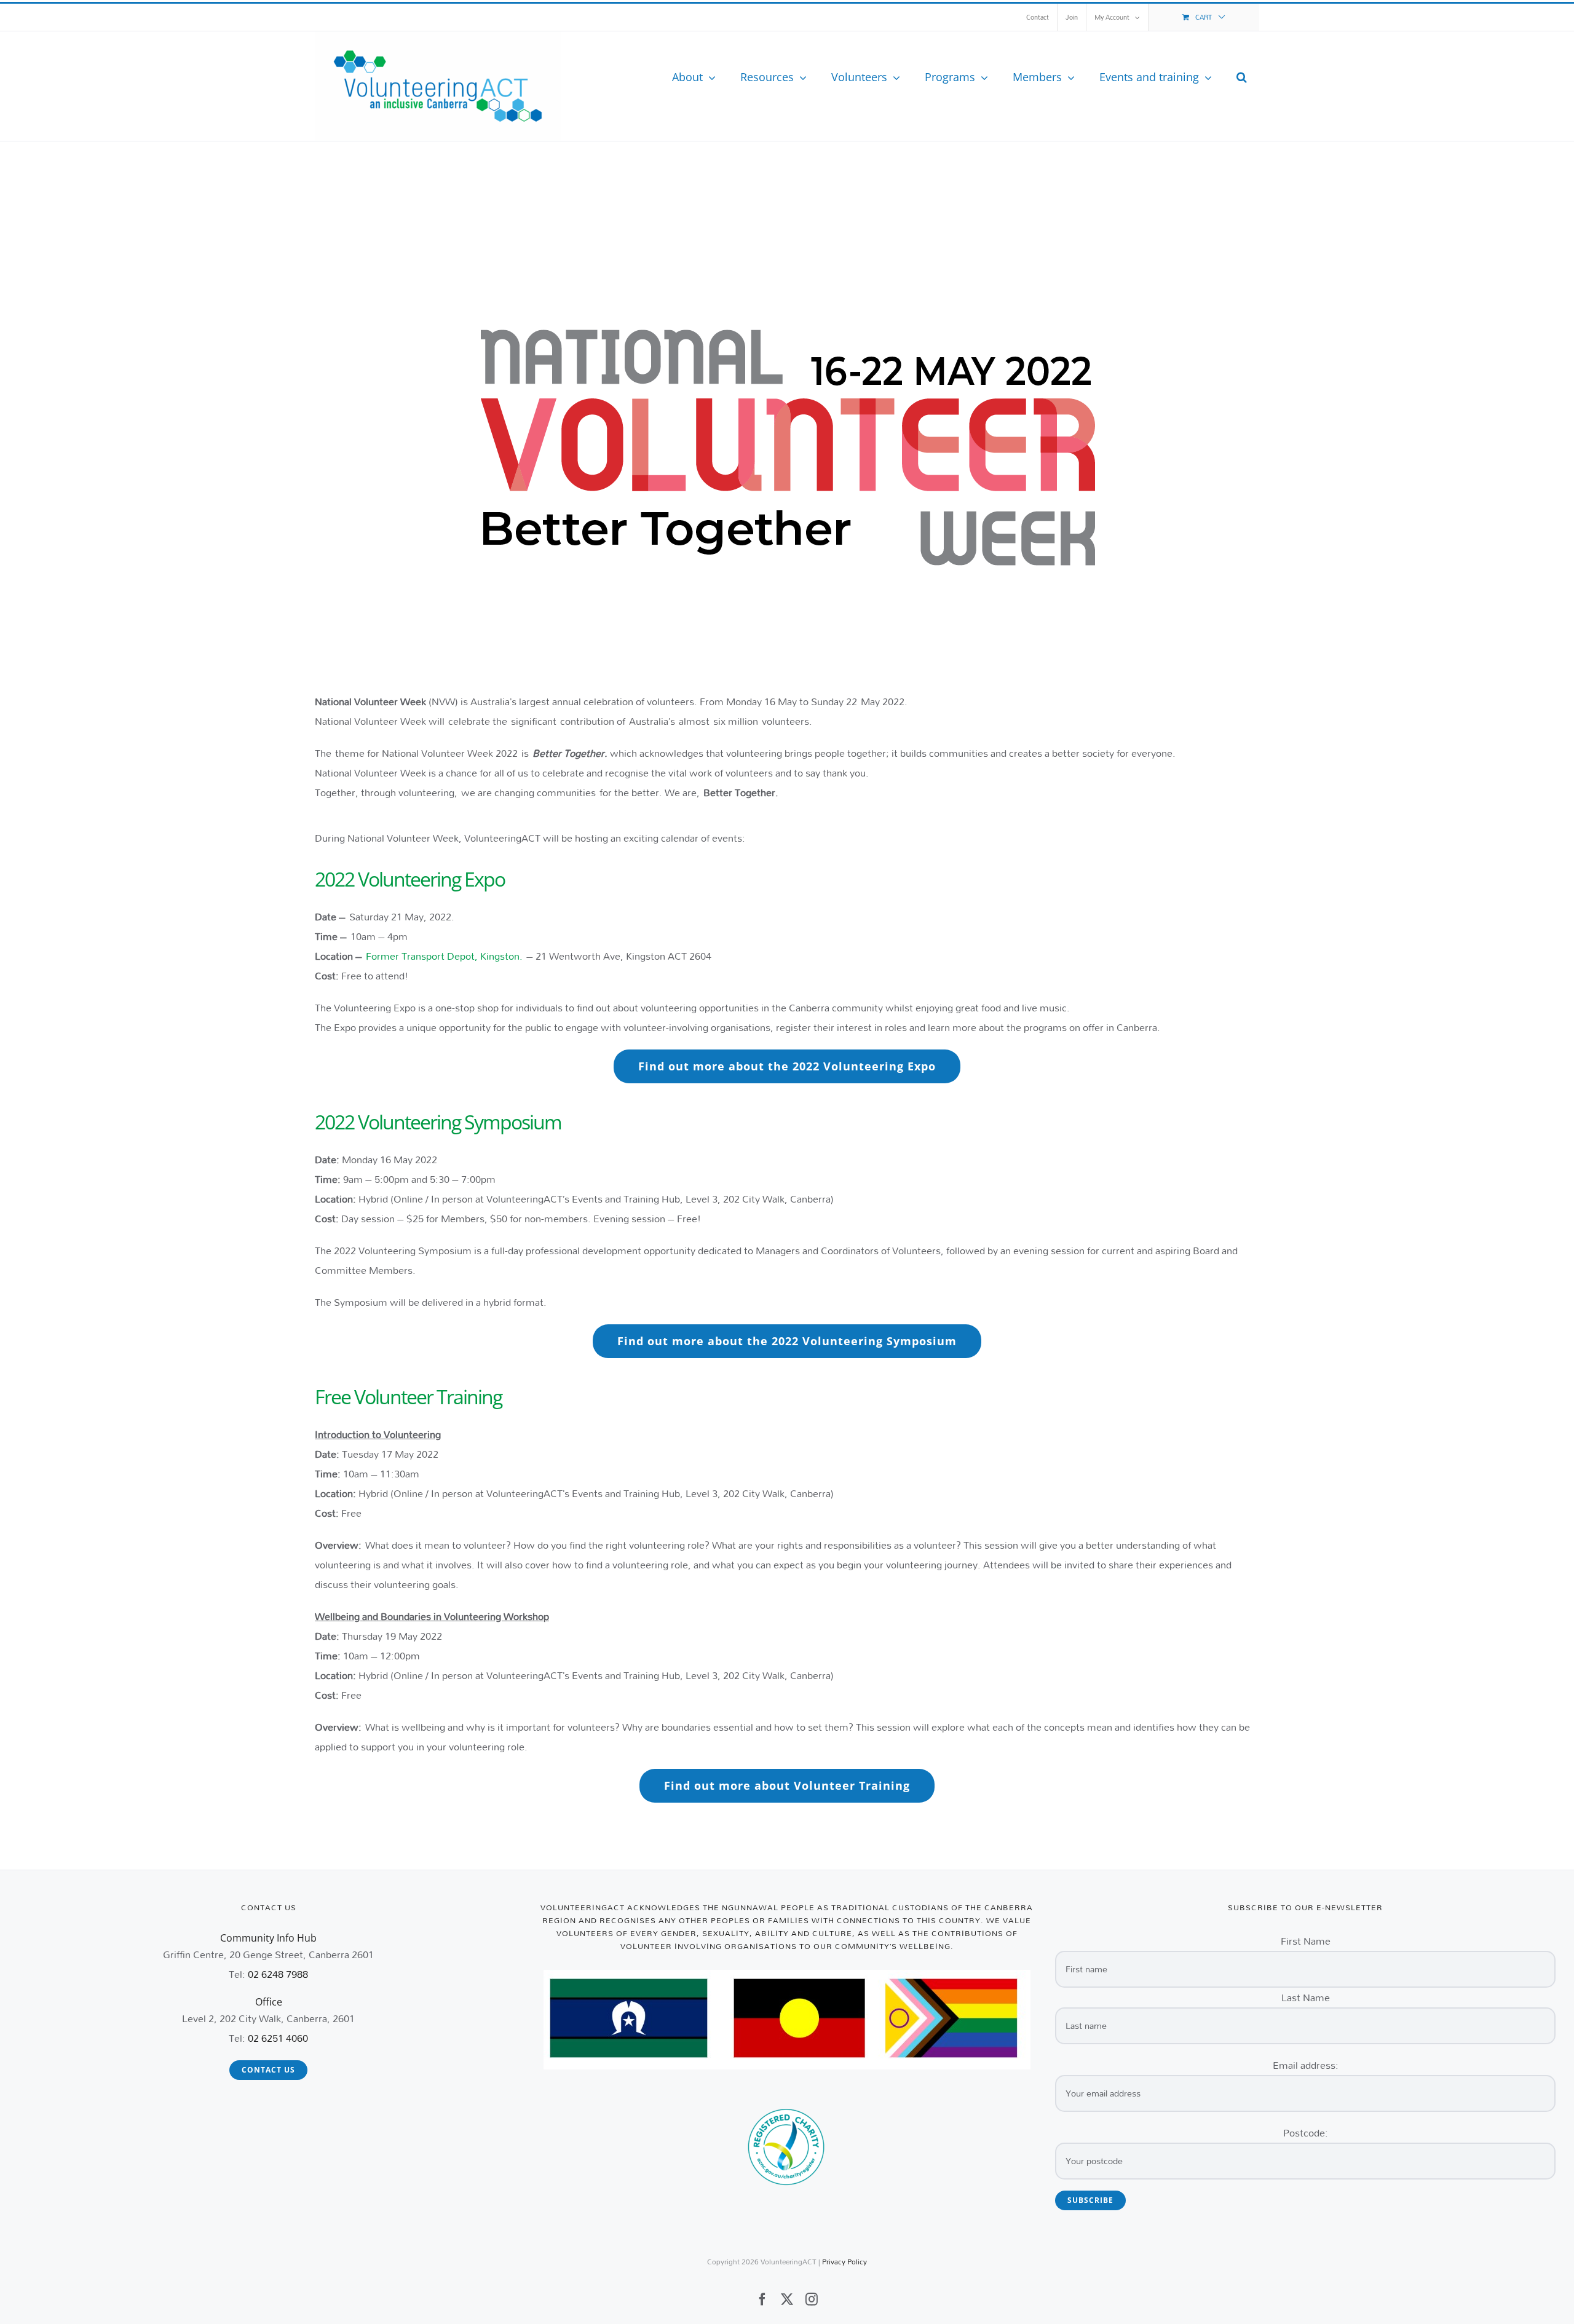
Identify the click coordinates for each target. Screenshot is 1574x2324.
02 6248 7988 (278, 1974)
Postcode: (1306, 2132)
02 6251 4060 (278, 2038)
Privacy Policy (844, 2262)
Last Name (1306, 1997)
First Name (1306, 1941)
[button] (1242, 77)
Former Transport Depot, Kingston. (446, 956)
